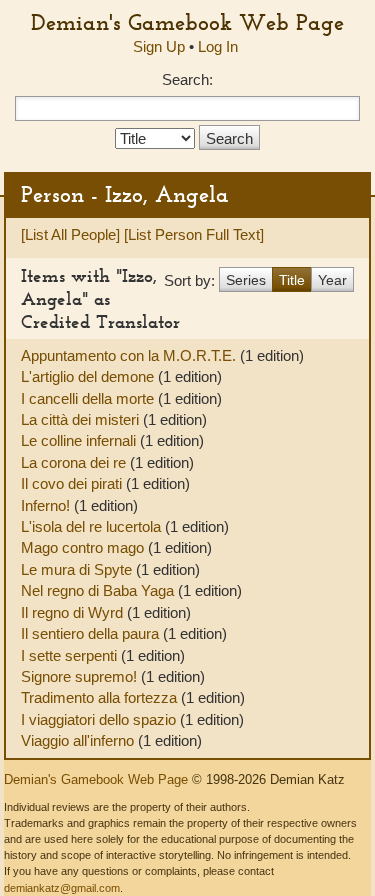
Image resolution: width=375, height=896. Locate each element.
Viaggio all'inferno (79, 740)
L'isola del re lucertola (93, 526)
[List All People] (70, 234)
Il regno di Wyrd (74, 612)
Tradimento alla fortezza (101, 697)
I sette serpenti (71, 655)
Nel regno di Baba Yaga (99, 590)
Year (332, 280)
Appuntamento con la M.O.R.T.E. (130, 355)
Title (292, 280)
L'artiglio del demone (89, 376)
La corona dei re (75, 462)
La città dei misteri (82, 419)
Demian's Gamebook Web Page (187, 22)
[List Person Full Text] (194, 234)
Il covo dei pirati (73, 483)
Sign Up (159, 46)
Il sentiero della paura (92, 633)
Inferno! (47, 505)
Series (246, 280)
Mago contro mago (84, 547)
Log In (218, 46)
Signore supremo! (81, 676)
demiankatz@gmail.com (62, 888)
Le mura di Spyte (78, 569)
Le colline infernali (80, 440)
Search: (187, 79)
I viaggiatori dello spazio (100, 719)
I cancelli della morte (89, 398)
